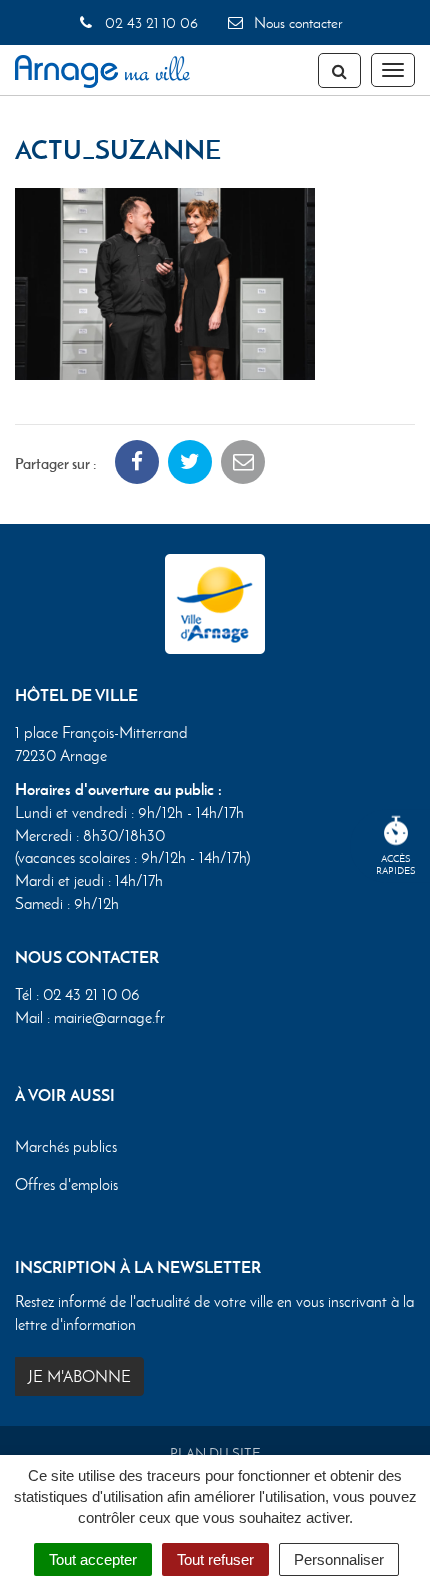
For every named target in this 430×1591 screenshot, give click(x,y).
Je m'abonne (79, 1376)
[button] (165, 281)
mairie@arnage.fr (109, 1017)
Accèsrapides (396, 864)
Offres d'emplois (66, 1184)
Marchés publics (66, 1146)
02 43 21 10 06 (149, 23)
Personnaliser (339, 1559)
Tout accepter (93, 1559)
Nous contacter (296, 23)
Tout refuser (215, 1559)
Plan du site (215, 1453)
